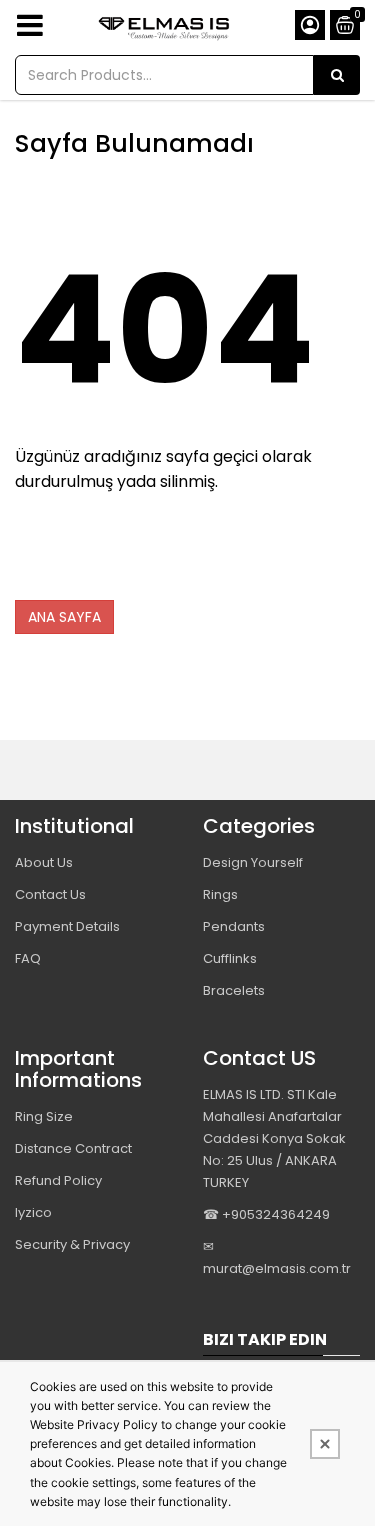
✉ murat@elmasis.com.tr (277, 1257)
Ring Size (44, 1116)
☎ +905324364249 (266, 1214)
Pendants (234, 926)
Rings (220, 894)
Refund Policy (58, 1180)
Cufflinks (230, 958)
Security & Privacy (72, 1244)
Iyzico (33, 1212)
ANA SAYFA (64, 617)
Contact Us (50, 894)
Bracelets (234, 990)
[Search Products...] (337, 75)
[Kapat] (325, 1444)
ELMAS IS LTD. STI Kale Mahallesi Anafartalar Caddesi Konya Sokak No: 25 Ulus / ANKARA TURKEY (274, 1138)
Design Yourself (253, 862)
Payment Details (67, 926)
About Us (44, 862)
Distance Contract (73, 1148)
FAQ (28, 958)
